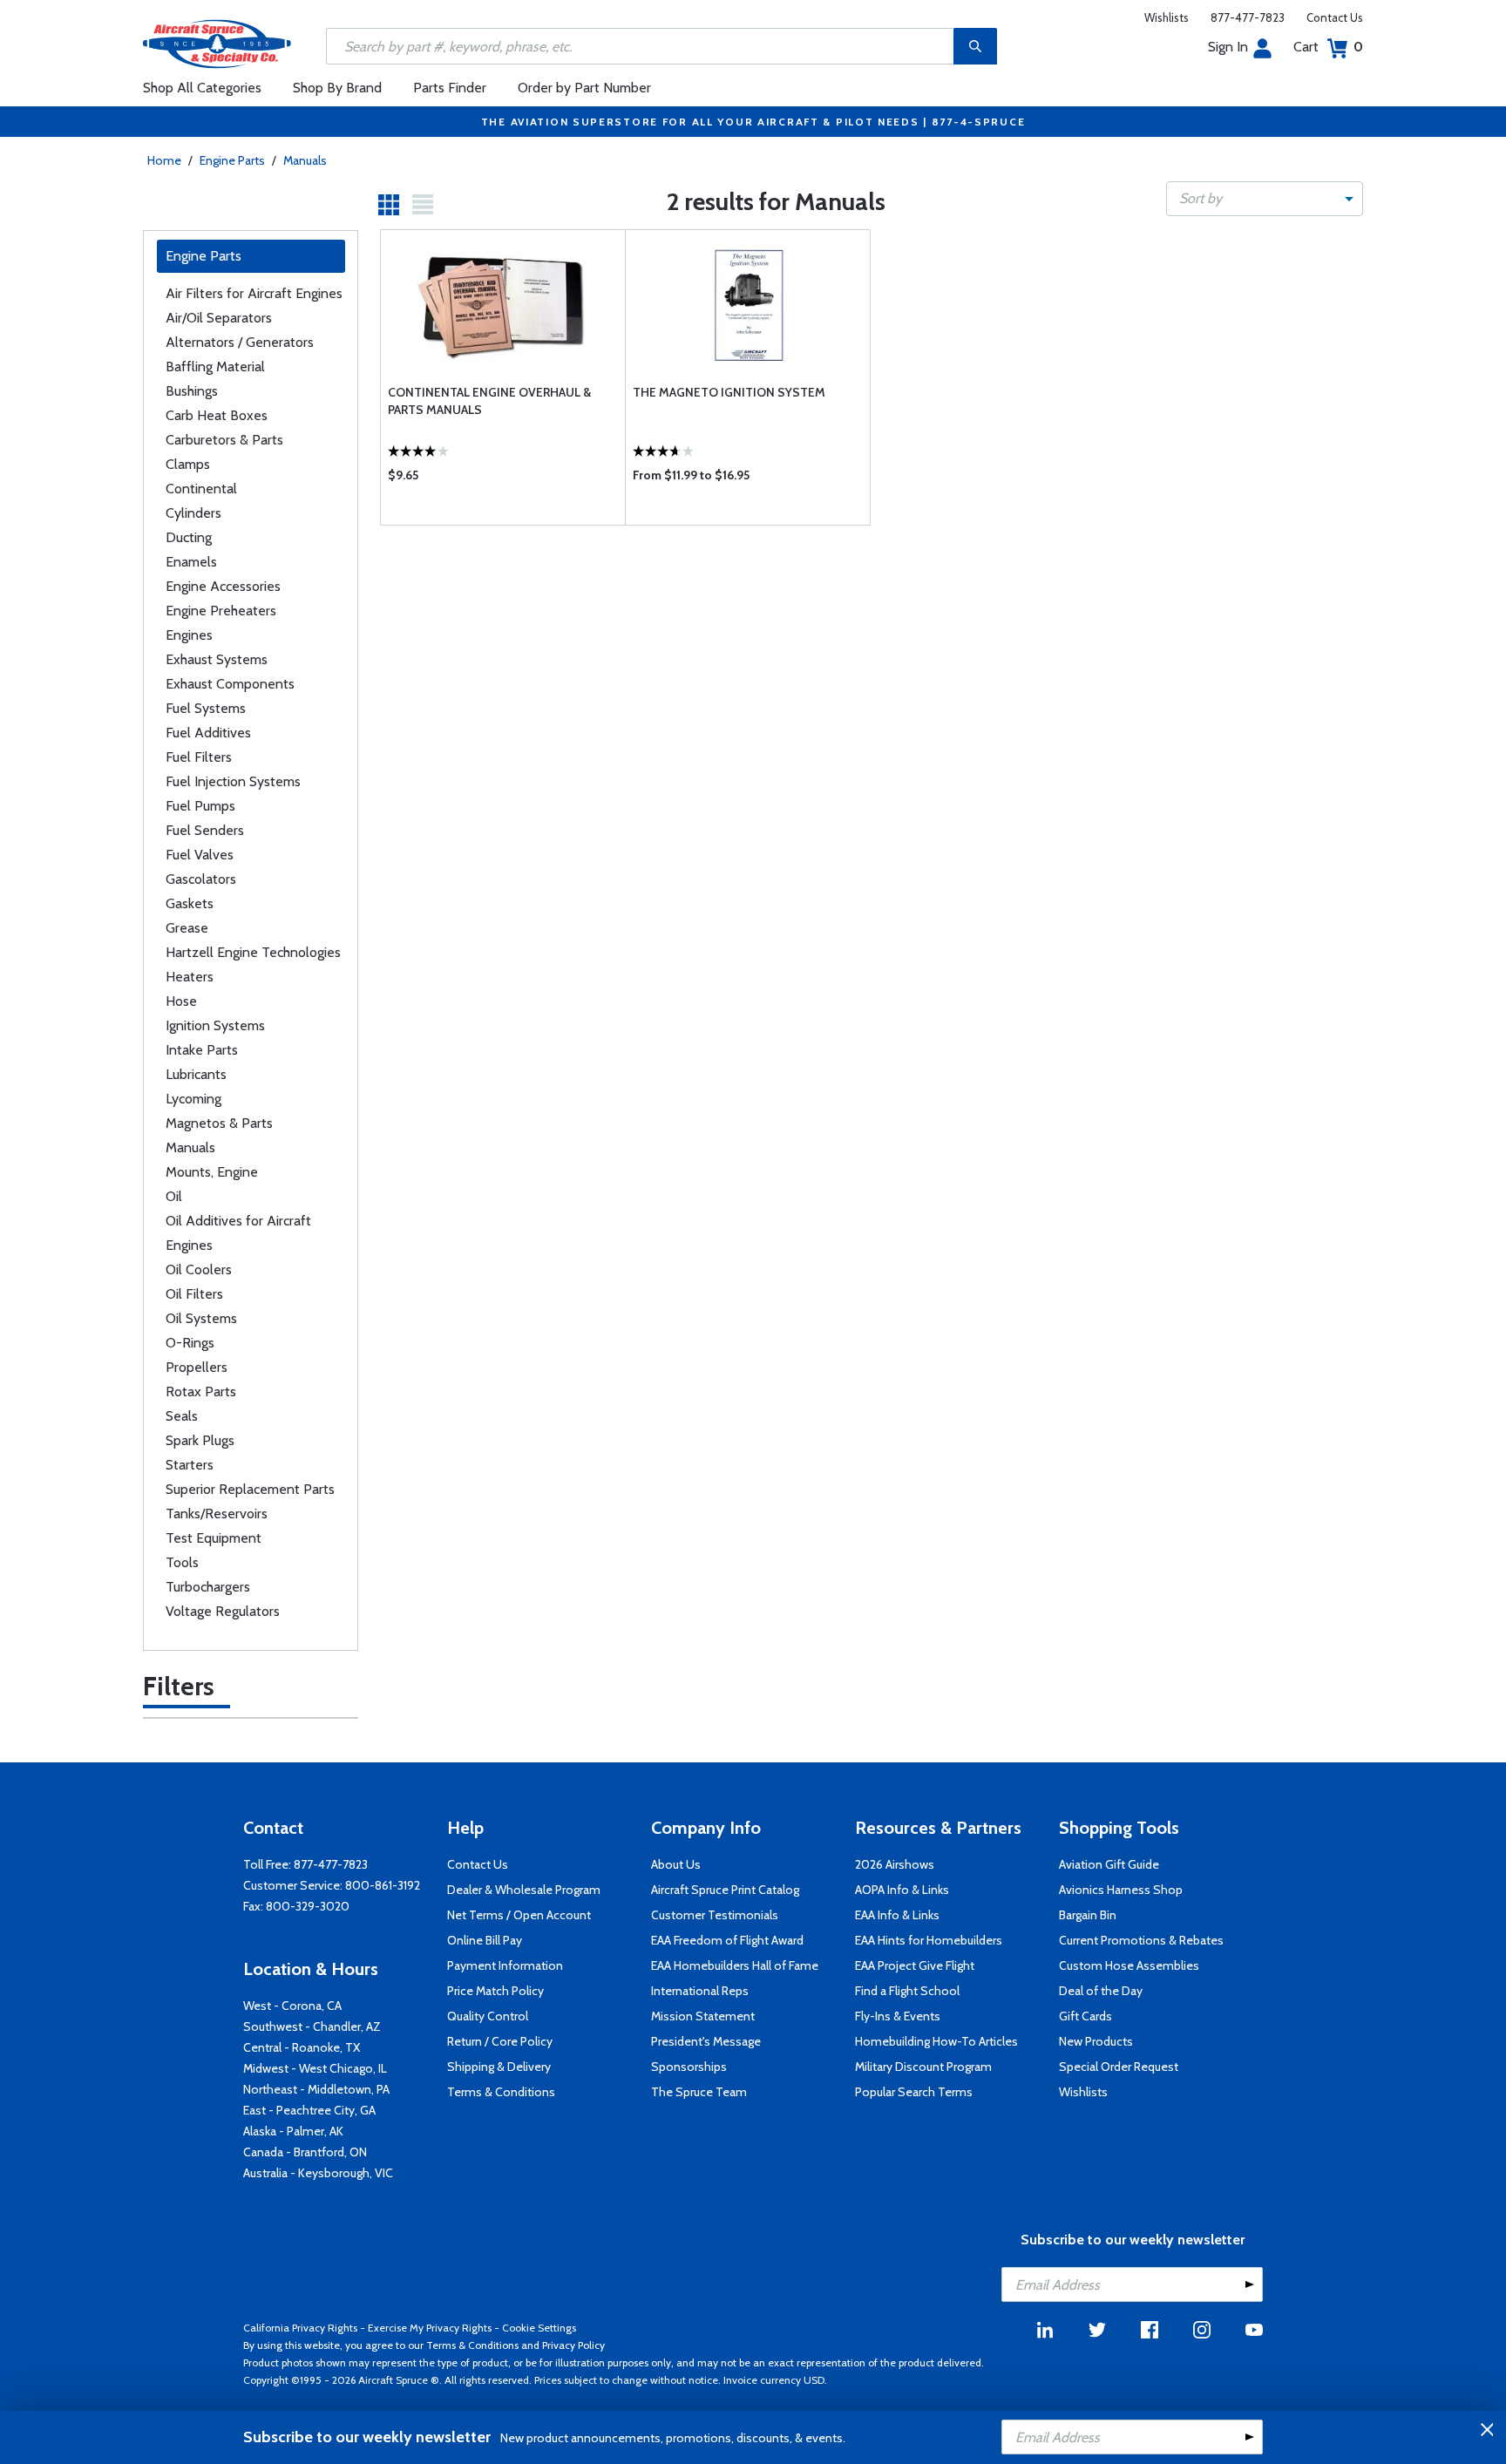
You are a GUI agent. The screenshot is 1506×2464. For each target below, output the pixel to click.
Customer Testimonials (715, 1915)
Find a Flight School (907, 1991)
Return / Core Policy (500, 2041)
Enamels (191, 562)
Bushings (192, 391)
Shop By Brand (337, 88)
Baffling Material (215, 367)
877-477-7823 (1248, 17)
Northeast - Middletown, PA (316, 2089)
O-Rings (190, 1343)
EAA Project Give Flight (915, 1965)
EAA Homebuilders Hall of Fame (735, 1965)
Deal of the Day (1101, 1991)
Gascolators (201, 879)
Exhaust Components (230, 684)
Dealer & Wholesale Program (524, 1890)
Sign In (1228, 47)
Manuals (305, 160)
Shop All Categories (202, 88)
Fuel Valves (200, 855)
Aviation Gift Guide (1109, 1864)
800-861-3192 (383, 1885)
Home (164, 160)
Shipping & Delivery (499, 2067)
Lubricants (196, 1074)
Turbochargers (208, 1587)
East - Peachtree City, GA (309, 2110)
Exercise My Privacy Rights (430, 2328)
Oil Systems (201, 1318)
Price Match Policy (495, 1991)
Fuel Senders (205, 830)
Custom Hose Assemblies (1129, 1965)
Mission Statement (703, 2016)
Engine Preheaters (221, 611)
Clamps (188, 464)
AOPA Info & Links (902, 1890)
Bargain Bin (1088, 1915)
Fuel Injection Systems (233, 781)
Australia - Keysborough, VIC (318, 2173)
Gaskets (190, 903)
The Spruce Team (699, 2092)
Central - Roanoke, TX (302, 2047)
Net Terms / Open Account (519, 1915)
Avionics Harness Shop (1121, 1890)
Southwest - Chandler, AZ (312, 2026)
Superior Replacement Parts (250, 1489)
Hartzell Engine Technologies (253, 952)
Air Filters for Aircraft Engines (254, 293)
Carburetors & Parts (224, 440)
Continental (201, 489)
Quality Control (488, 2016)
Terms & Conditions (501, 2092)
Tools (182, 1562)
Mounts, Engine (212, 1172)
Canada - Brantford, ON (305, 2152)
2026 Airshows (895, 1864)
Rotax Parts (201, 1392)
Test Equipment (214, 1538)
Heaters (190, 977)
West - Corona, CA (292, 2006)
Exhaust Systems (217, 659)
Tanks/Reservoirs (217, 1514)
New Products (1096, 2041)
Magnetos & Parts (219, 1123)
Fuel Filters (199, 757)
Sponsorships (689, 2067)
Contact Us (1335, 17)
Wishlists (1167, 17)
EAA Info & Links (897, 1915)
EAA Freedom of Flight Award (727, 1940)
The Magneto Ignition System (729, 392)
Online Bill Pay (485, 1940)
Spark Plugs (200, 1440)
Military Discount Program (923, 2067)
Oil (174, 1196)
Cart (1328, 47)
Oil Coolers (199, 1269)
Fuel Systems (206, 708)
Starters (190, 1465)
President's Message (706, 2041)
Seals (182, 1416)
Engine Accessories (223, 586)
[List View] (423, 205)
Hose (181, 1001)
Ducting (189, 537)
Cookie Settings (539, 2328)
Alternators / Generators (240, 342)
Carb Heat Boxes (217, 415)
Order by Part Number (584, 88)
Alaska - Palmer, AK (293, 2131)
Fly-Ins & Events (898, 2016)
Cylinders (193, 513)
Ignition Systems (215, 1025)
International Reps (700, 1991)
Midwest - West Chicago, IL (315, 2068)
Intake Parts (202, 1050)
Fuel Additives (208, 733)
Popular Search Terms (914, 2092)
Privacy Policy (573, 2345)
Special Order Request (1119, 2067)
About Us (676, 1864)
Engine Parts (232, 160)
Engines (189, 635)
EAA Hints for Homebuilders (929, 1940)
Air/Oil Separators (219, 318)
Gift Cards (1085, 2016)
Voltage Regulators (223, 1611)
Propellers (197, 1367)
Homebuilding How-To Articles (936, 2041)
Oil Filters (194, 1294)
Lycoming (193, 1099)
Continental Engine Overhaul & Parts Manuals (489, 401)
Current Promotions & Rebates (1141, 1940)
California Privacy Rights (300, 2328)
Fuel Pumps (200, 806)
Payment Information (505, 1965)
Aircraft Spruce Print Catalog (725, 1890)
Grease (187, 928)
